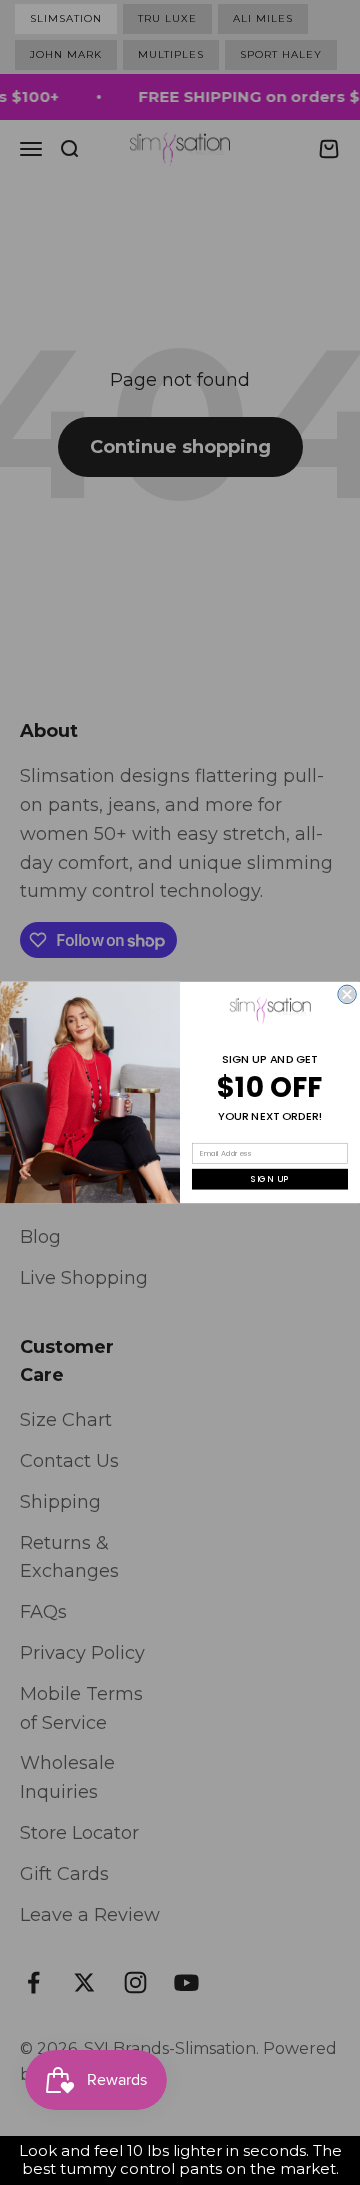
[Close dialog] (347, 994)
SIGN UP (270, 1179)
